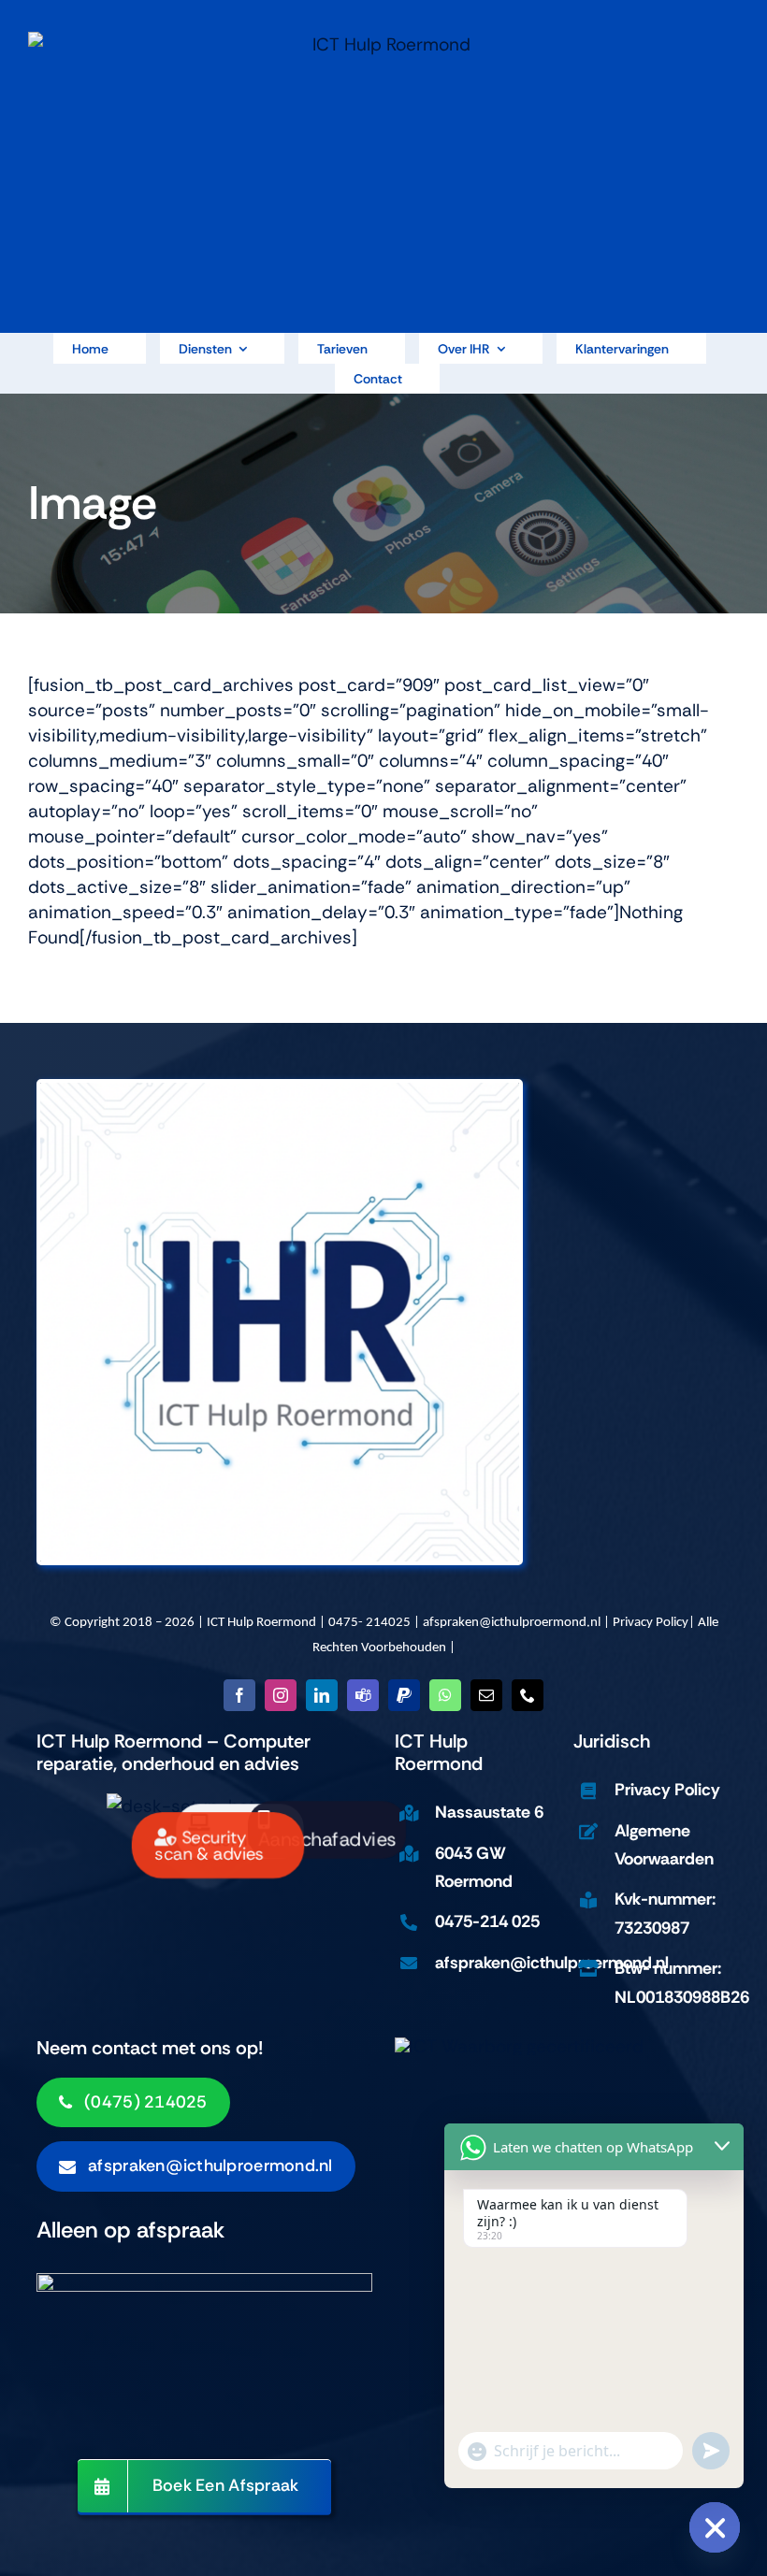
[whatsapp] (445, 1695)
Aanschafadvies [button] (327, 1840)
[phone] (528, 1695)
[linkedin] (322, 1695)
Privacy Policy (651, 1623)
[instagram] (281, 1695)
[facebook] (239, 1695)
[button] (195, 2166)
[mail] (486, 1695)
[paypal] (404, 1695)
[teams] (363, 1695)
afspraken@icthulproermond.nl (512, 1623)
